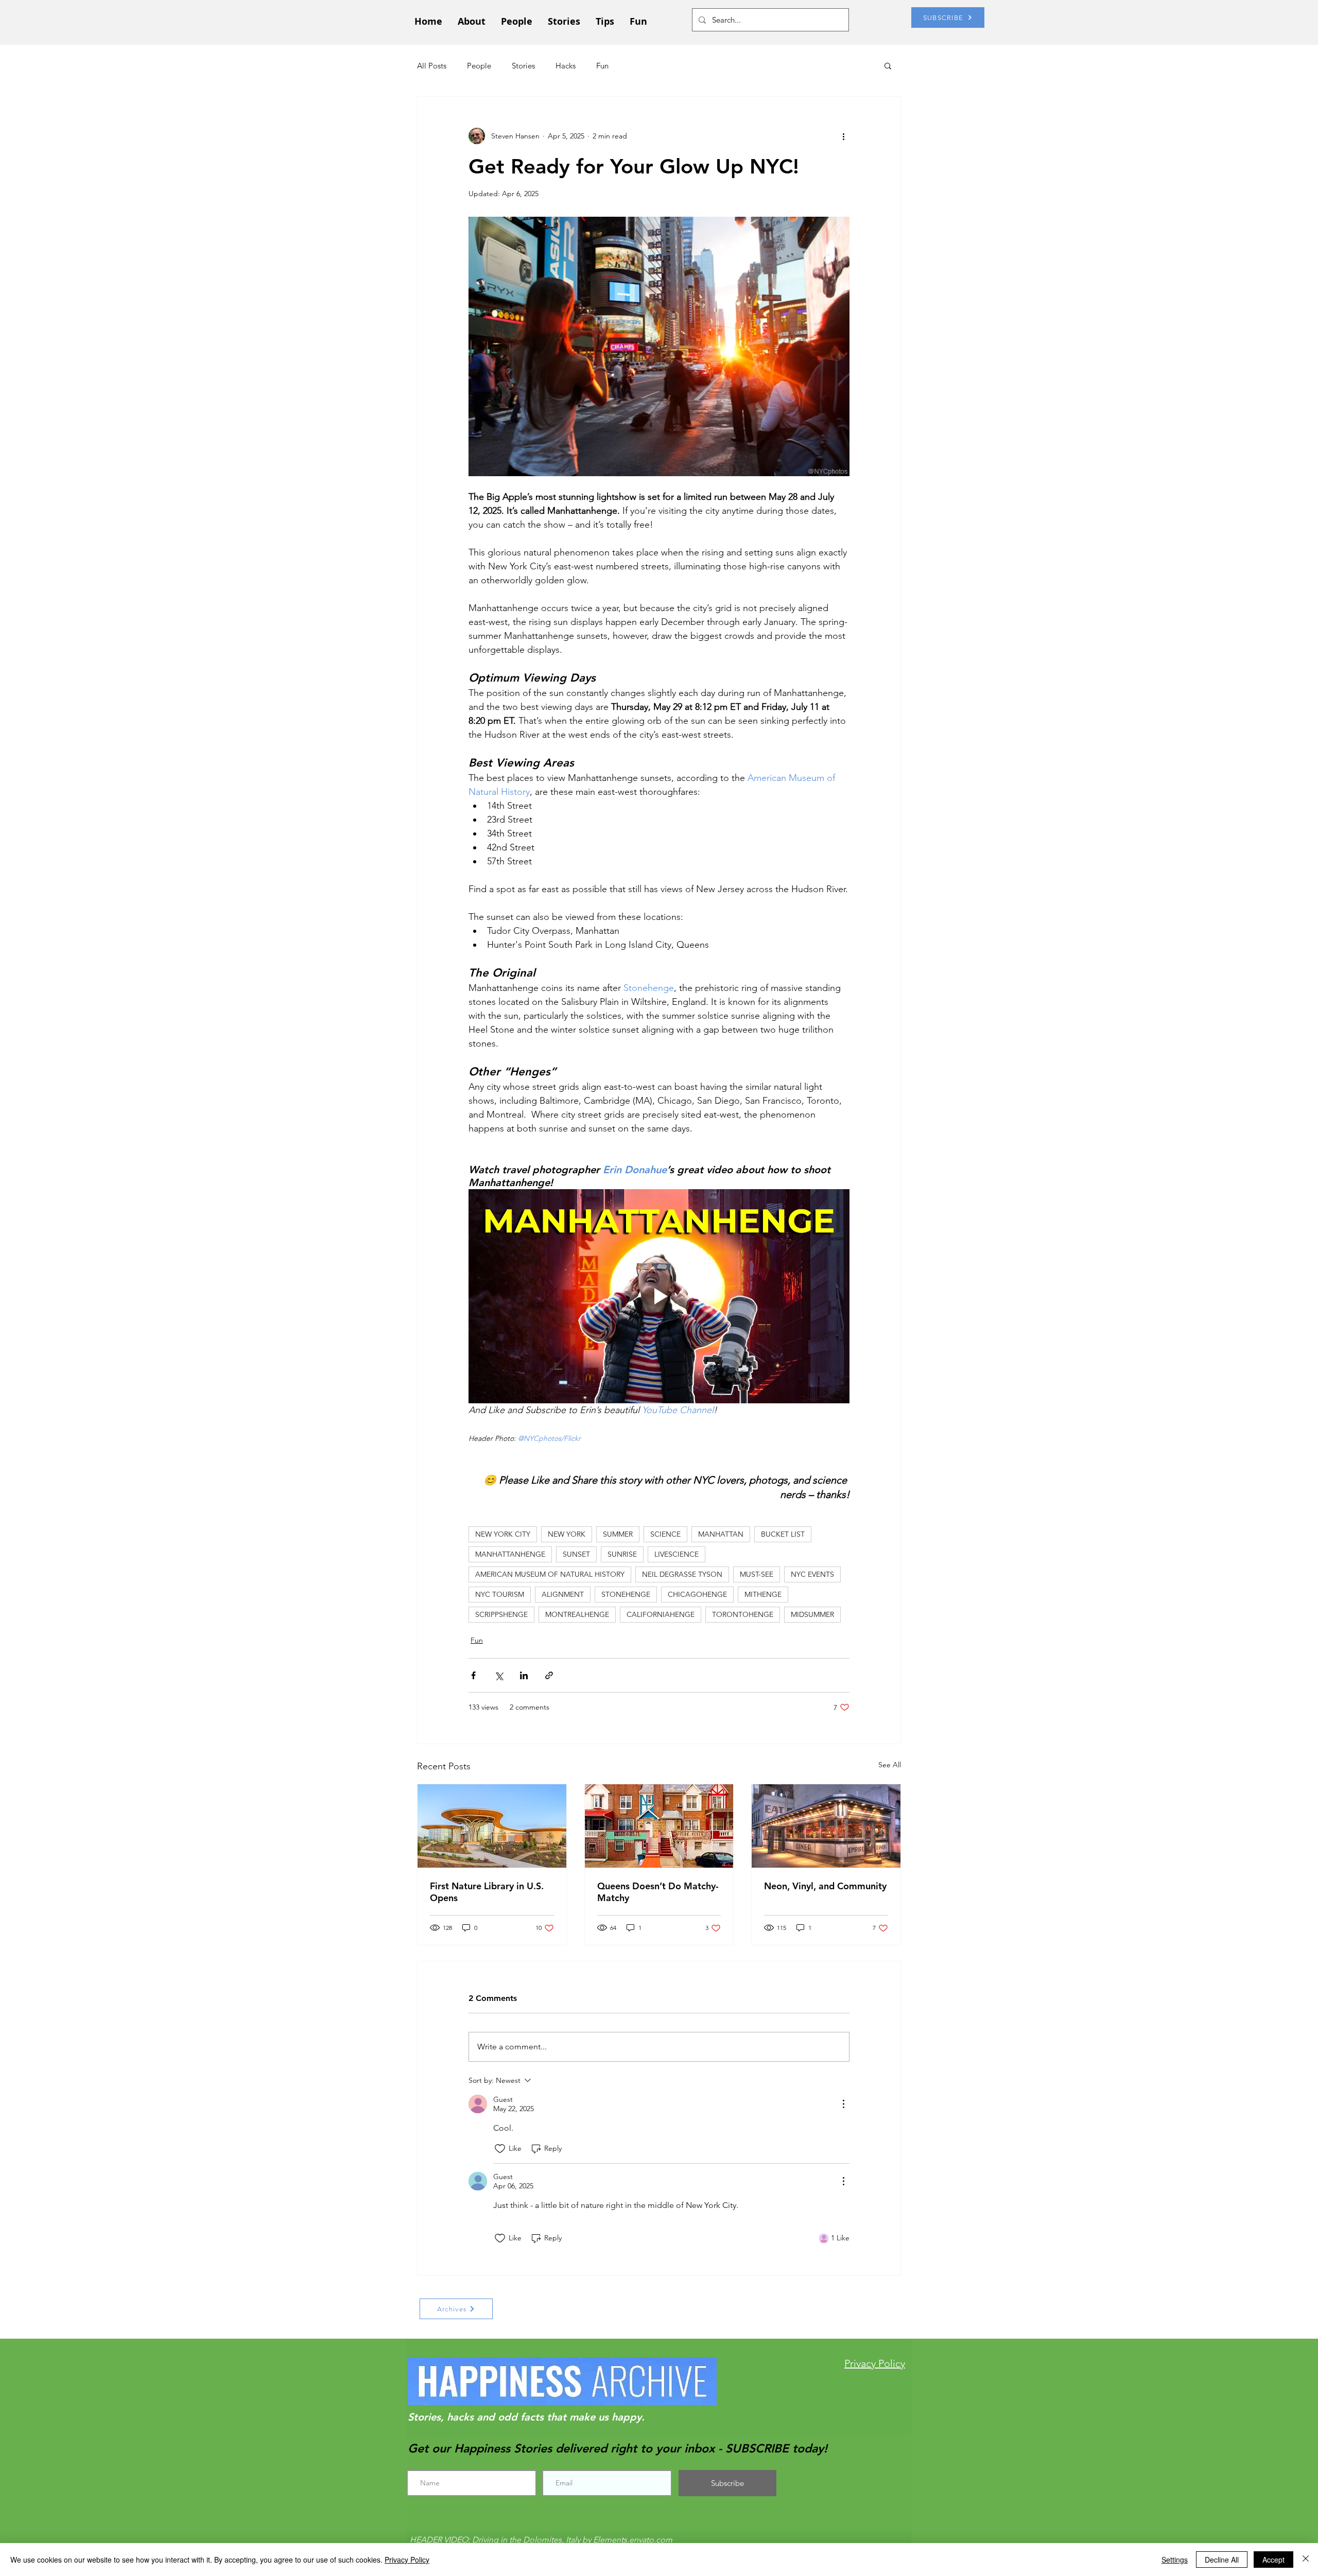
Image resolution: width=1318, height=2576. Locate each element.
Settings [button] (1175, 2560)
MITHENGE (763, 1594)
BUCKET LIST (783, 1534)
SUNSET (576, 1554)
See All (890, 1765)
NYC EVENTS (812, 1574)
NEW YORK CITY (503, 1534)
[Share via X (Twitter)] (499, 1675)
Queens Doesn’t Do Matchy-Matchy (658, 1892)
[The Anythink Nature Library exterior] (492, 1826)
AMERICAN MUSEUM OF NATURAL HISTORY (550, 1574)
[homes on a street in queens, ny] (659, 1826)
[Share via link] (549, 1675)
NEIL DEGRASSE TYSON (682, 1574)
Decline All (1222, 2560)
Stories (523, 66)
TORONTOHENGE (743, 1614)
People (479, 66)
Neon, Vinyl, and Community (825, 1886)
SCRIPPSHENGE (501, 1614)
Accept (1273, 2560)
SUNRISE (622, 1554)
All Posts (432, 66)
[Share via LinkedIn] (524, 1675)
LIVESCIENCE (677, 1554)
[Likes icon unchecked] (500, 2149)
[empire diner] (826, 1826)
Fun (602, 66)
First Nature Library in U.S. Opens (487, 1892)
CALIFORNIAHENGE (661, 1614)
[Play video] (659, 1296)
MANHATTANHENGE (510, 1554)
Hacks (566, 66)
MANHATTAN (721, 1534)
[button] (888, 65)
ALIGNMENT (563, 1594)
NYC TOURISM (500, 1594)
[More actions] (843, 136)
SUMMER (618, 1534)
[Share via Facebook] (473, 1675)
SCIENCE (665, 1534)
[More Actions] (843, 2104)
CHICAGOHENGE (697, 1594)
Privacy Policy (407, 2560)
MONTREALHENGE (577, 1614)
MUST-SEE (757, 1574)
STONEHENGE (626, 1594)
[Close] (1306, 2560)
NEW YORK (567, 1534)
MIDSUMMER (812, 1614)
